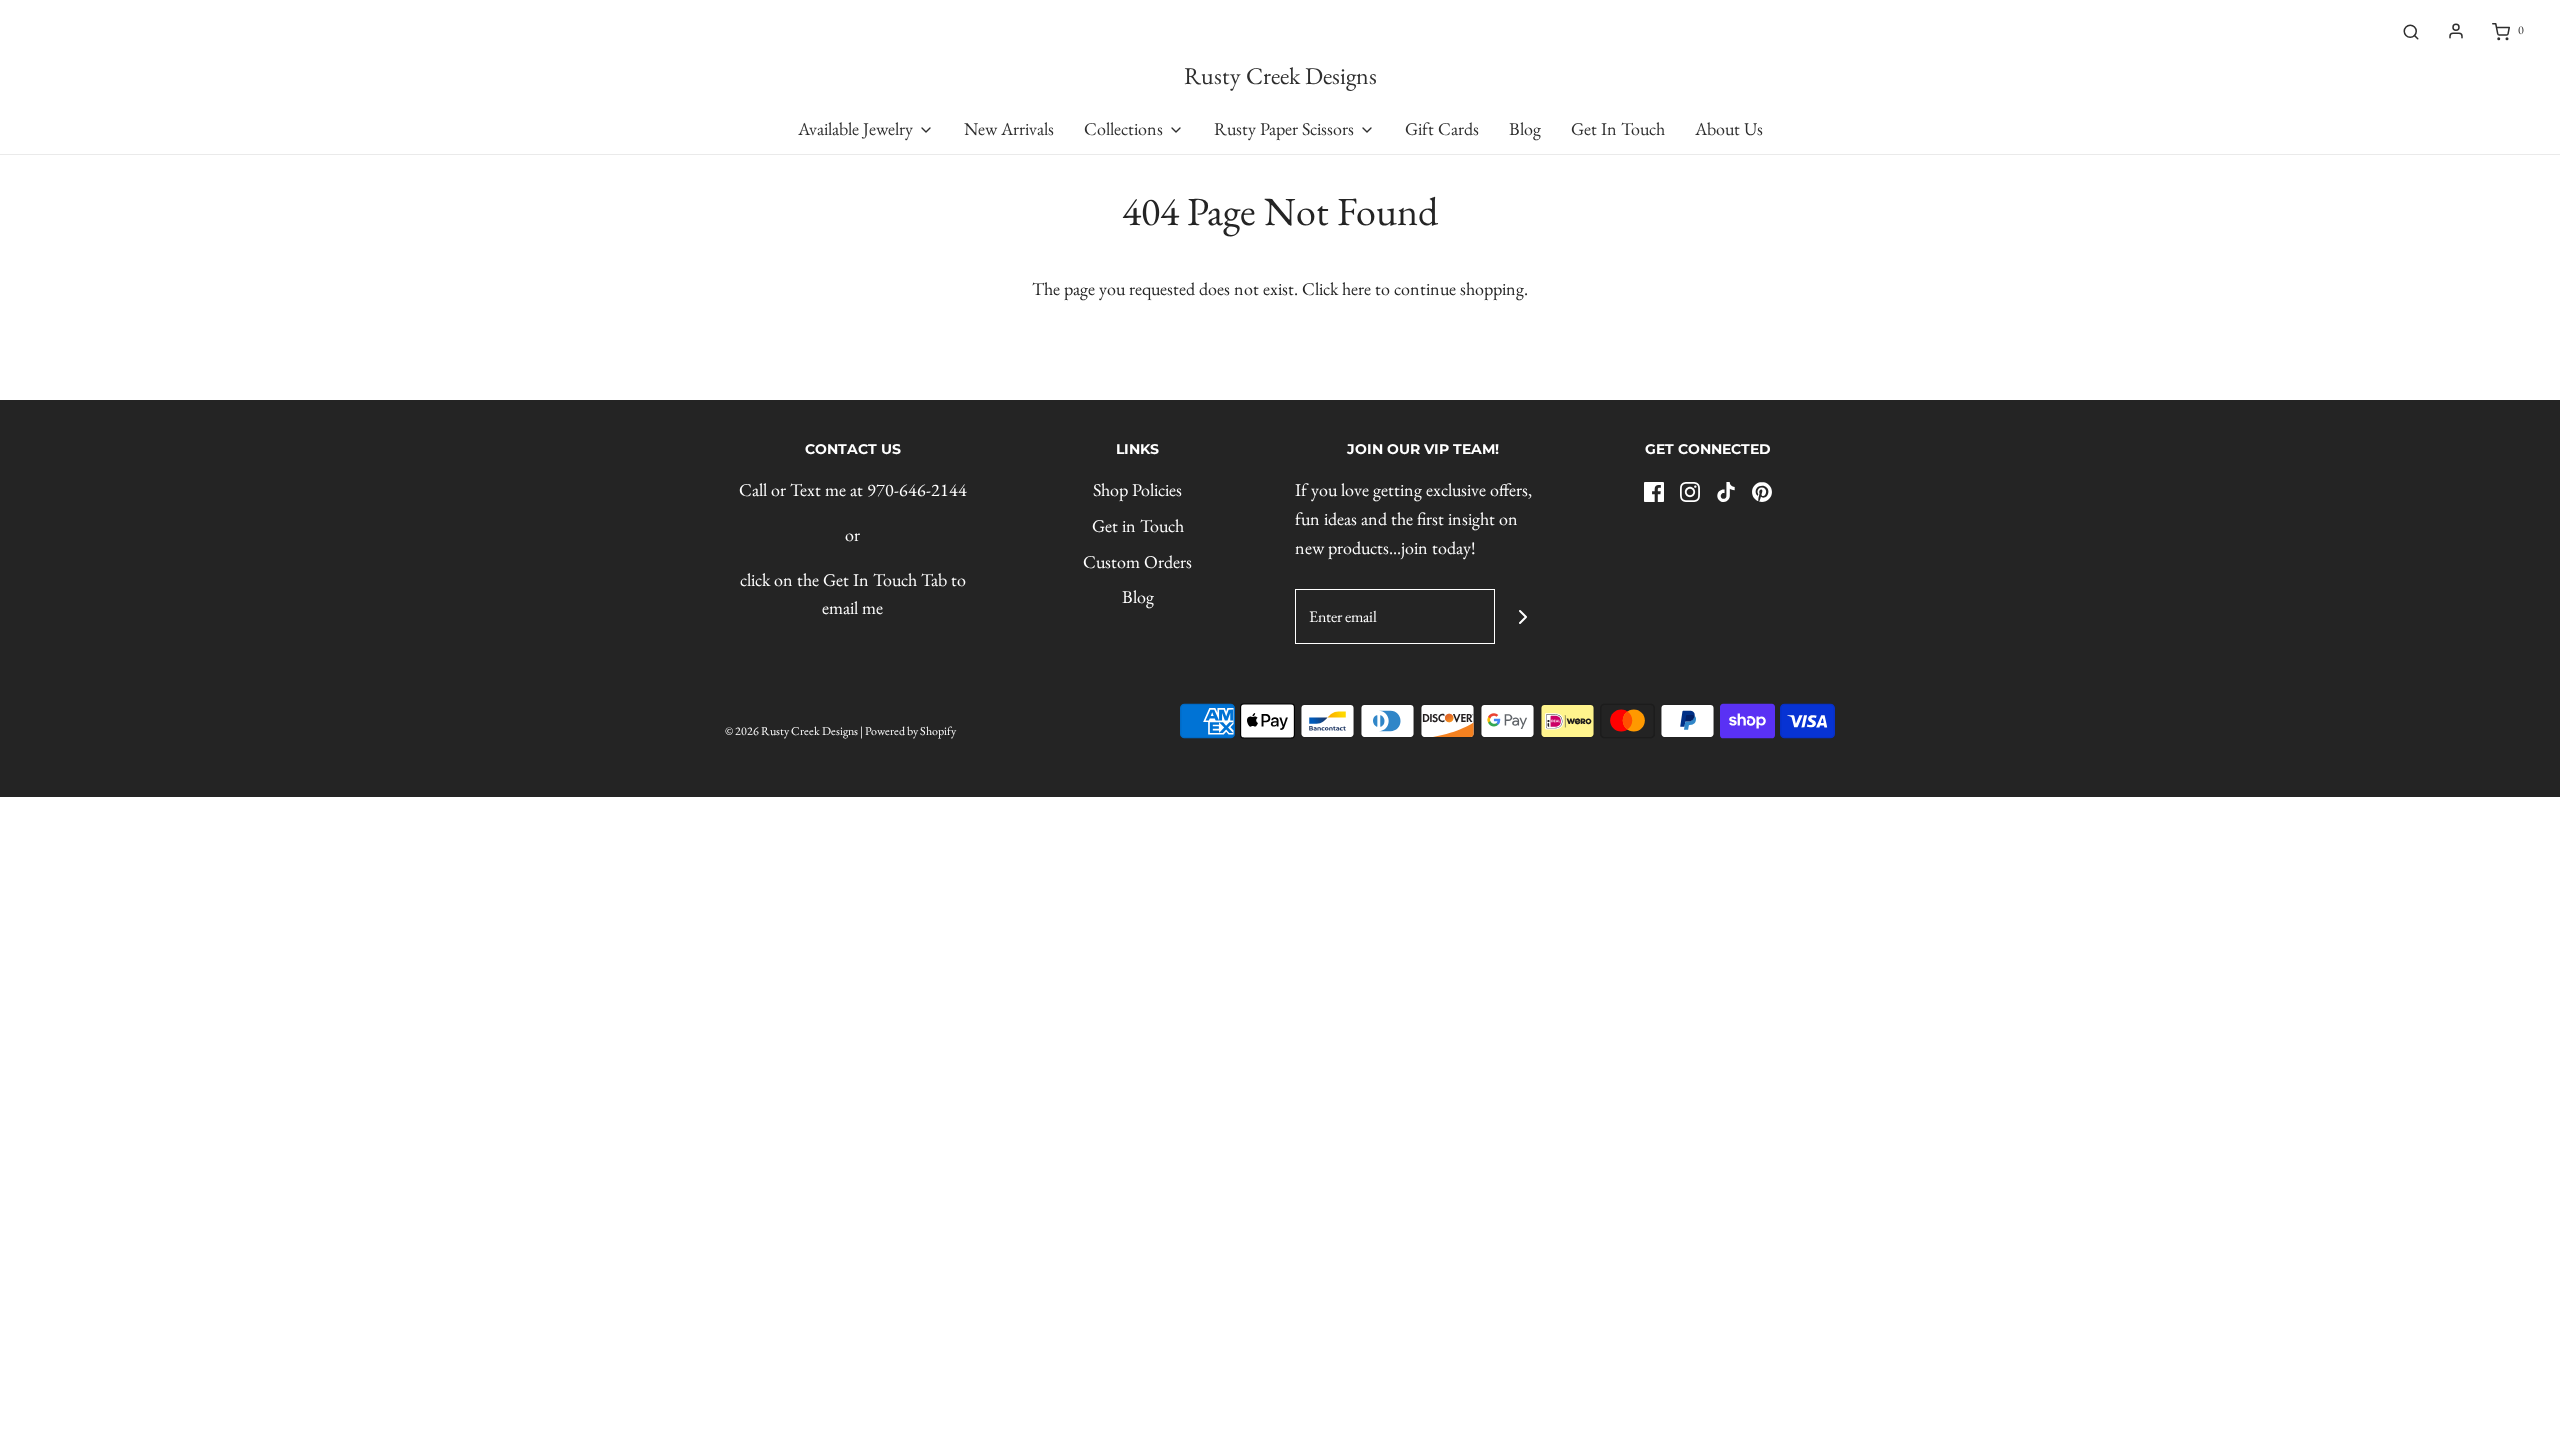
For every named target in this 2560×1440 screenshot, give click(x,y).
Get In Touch (1618, 128)
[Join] (1522, 616)
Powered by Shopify (910, 731)
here (1356, 288)
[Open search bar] (2411, 31)
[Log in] (2456, 31)
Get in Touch (1138, 525)
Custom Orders (1137, 561)
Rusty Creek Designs (1280, 76)
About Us (1729, 128)
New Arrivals (1009, 128)
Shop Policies (1137, 489)
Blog (1525, 128)
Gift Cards (1442, 128)
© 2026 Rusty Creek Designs (791, 731)
